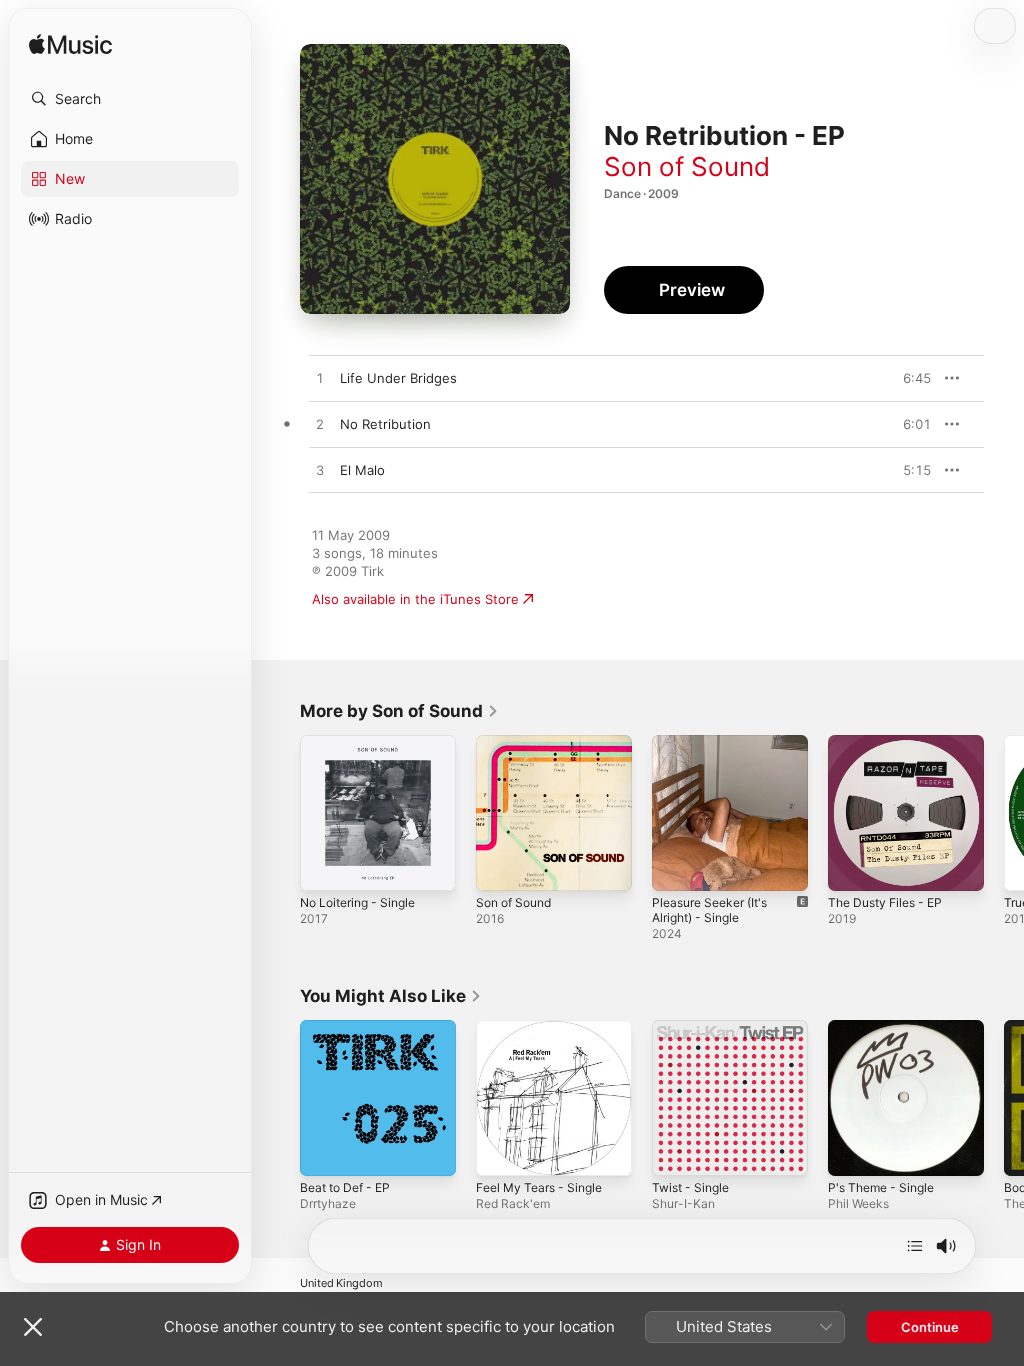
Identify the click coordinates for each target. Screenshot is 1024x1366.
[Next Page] (1004, 813)
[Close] (33, 1327)
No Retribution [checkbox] (385, 424)
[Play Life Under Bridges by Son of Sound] (320, 379)
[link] (399, 711)
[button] (130, 99)
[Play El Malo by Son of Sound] (320, 471)
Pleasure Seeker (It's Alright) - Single (709, 910)
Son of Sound (687, 166)
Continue (930, 1327)
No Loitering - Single (357, 902)
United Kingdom (341, 1283)
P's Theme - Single (881, 1187)
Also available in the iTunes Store (415, 599)
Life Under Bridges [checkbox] (398, 378)
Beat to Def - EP (345, 1187)
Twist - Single (690, 1187)
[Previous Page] (280, 813)
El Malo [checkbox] (362, 470)
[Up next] (915, 1246)
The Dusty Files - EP (885, 902)
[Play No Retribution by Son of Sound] (320, 425)
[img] (70, 45)
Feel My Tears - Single (539, 1187)
